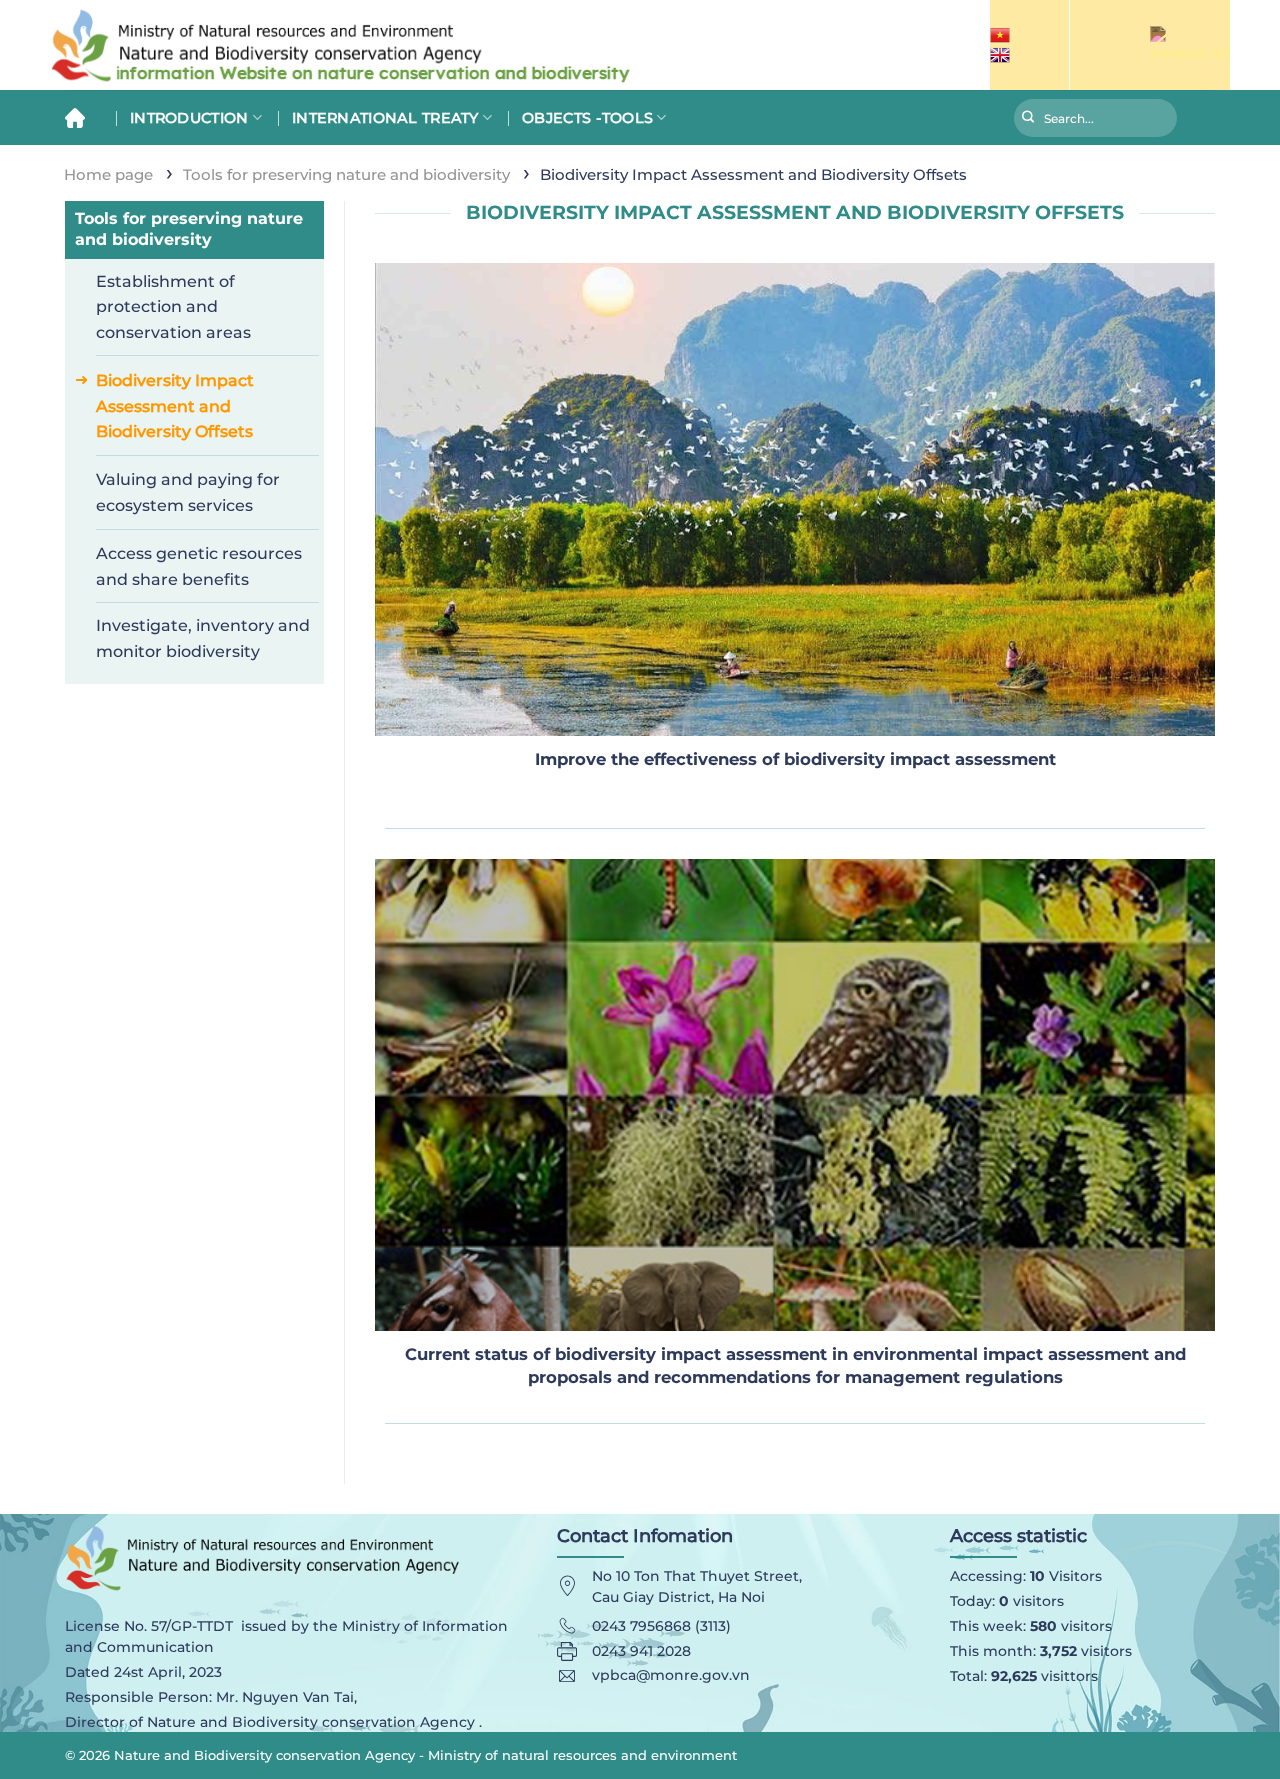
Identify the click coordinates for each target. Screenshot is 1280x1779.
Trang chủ (82, 117)
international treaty (385, 118)
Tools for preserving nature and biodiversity (346, 174)
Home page (108, 174)
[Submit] (1028, 120)
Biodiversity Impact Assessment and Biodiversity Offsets (175, 406)
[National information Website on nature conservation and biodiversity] (400, 45)
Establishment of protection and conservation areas (173, 307)
